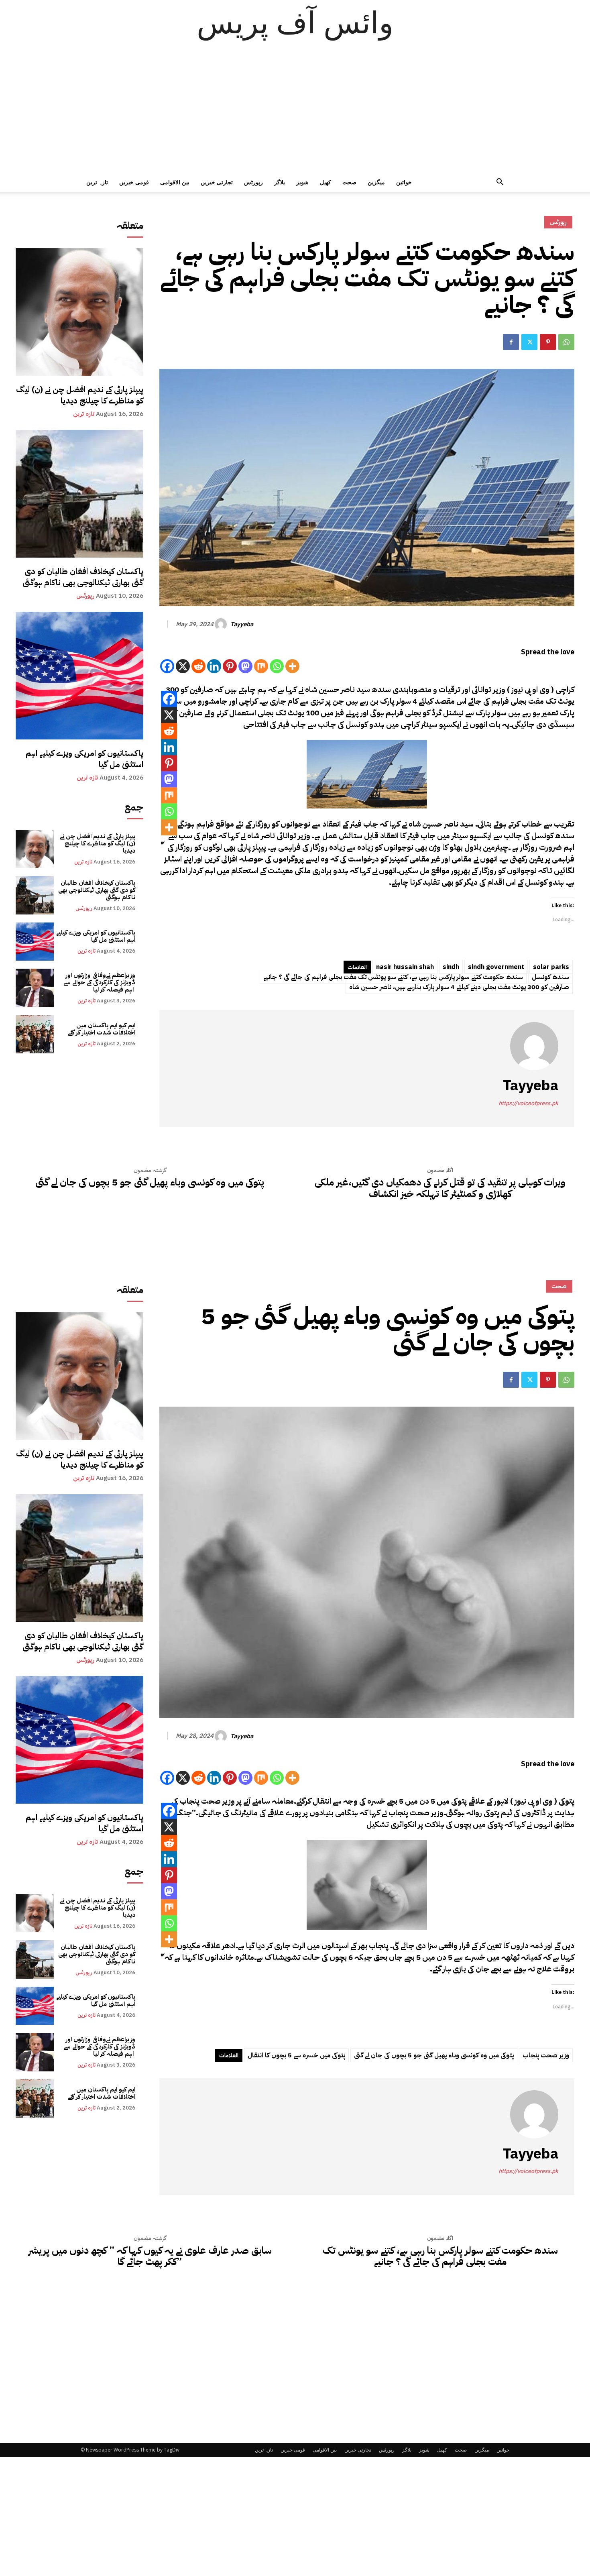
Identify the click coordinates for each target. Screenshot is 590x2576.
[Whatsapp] (277, 666)
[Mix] (261, 666)
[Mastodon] (245, 666)
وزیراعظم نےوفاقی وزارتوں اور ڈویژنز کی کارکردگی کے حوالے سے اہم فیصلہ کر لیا (99, 982)
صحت (349, 182)
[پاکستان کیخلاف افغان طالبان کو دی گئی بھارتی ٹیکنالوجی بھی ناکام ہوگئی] (79, 494)
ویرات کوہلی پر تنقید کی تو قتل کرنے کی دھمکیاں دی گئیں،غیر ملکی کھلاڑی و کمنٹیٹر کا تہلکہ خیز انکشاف (440, 1188)
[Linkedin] (214, 666)
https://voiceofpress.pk (528, 1103)
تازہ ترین (97, 182)
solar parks (551, 967)
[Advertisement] (295, 112)
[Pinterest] (548, 342)
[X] (183, 666)
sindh (451, 967)
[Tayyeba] (222, 624)
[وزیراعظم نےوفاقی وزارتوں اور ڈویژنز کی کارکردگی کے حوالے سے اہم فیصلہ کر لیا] (35, 988)
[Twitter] (529, 342)
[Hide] (163, 843)
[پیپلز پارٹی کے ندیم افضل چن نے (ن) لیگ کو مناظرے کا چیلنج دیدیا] (79, 312)
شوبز (302, 182)
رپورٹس (253, 182)
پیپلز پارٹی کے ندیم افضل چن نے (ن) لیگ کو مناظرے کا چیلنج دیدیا (80, 395)
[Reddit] (198, 666)
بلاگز (280, 182)
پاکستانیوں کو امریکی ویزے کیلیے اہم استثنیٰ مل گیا (84, 759)
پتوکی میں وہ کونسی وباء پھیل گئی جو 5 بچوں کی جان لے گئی (150, 1182)
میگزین (376, 182)
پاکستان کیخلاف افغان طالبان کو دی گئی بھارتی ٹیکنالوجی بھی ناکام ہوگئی (83, 577)
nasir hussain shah (405, 967)
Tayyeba (242, 624)
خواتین (404, 182)
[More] (292, 666)
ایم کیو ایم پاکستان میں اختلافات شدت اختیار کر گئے (102, 1029)
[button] (500, 183)
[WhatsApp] (566, 342)
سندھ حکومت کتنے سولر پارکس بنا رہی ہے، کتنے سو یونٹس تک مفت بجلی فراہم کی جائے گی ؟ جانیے (393, 977)
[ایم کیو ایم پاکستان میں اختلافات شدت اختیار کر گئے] (35, 1034)
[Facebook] (511, 342)
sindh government (496, 967)
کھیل (326, 182)
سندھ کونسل (550, 977)
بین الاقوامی (175, 182)
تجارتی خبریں (217, 182)
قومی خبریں (134, 182)
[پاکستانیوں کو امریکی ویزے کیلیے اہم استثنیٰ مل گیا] (79, 676)
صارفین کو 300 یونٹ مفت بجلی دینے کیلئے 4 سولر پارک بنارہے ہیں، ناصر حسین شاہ (459, 987)
